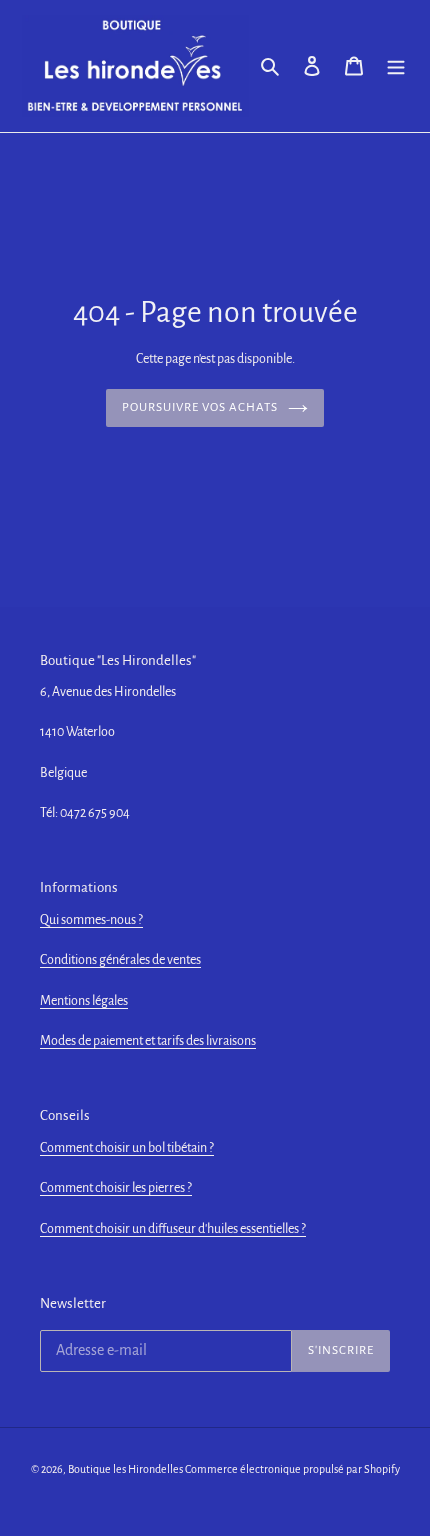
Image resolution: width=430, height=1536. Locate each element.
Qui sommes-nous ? (91, 920)
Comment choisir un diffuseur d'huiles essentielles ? (173, 1229)
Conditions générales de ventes (120, 960)
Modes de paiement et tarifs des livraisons (148, 1041)
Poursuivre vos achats (200, 407)
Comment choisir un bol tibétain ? (127, 1148)
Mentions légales (84, 1001)
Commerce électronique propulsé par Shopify (292, 1469)
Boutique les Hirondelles (125, 1469)
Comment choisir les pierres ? (116, 1188)
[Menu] (396, 66)
